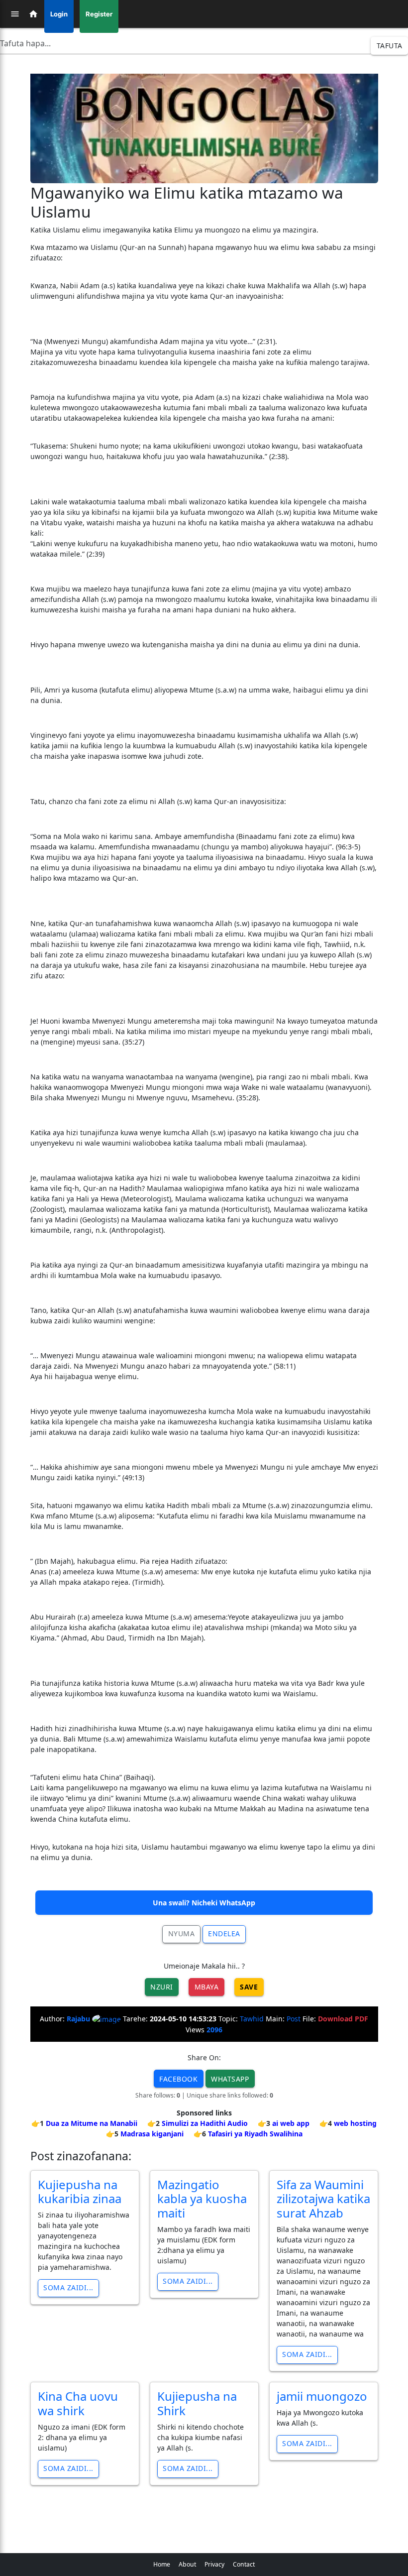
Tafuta (390, 46)
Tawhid (252, 2019)
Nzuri (162, 1987)
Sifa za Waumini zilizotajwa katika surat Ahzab (323, 2199)
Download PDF (343, 2019)
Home (162, 2564)
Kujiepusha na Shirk (197, 2403)
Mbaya (207, 1987)
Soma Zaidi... (68, 2287)
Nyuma (182, 1933)
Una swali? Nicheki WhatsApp (204, 1903)
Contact (244, 2564)
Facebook (178, 2079)
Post (294, 2019)
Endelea (224, 1933)
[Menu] (15, 14)
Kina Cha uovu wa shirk (78, 2403)
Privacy (214, 2564)
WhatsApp (230, 2079)
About (187, 2564)
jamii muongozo (322, 2396)
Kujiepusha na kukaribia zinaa (80, 2192)
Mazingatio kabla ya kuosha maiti (202, 2199)
